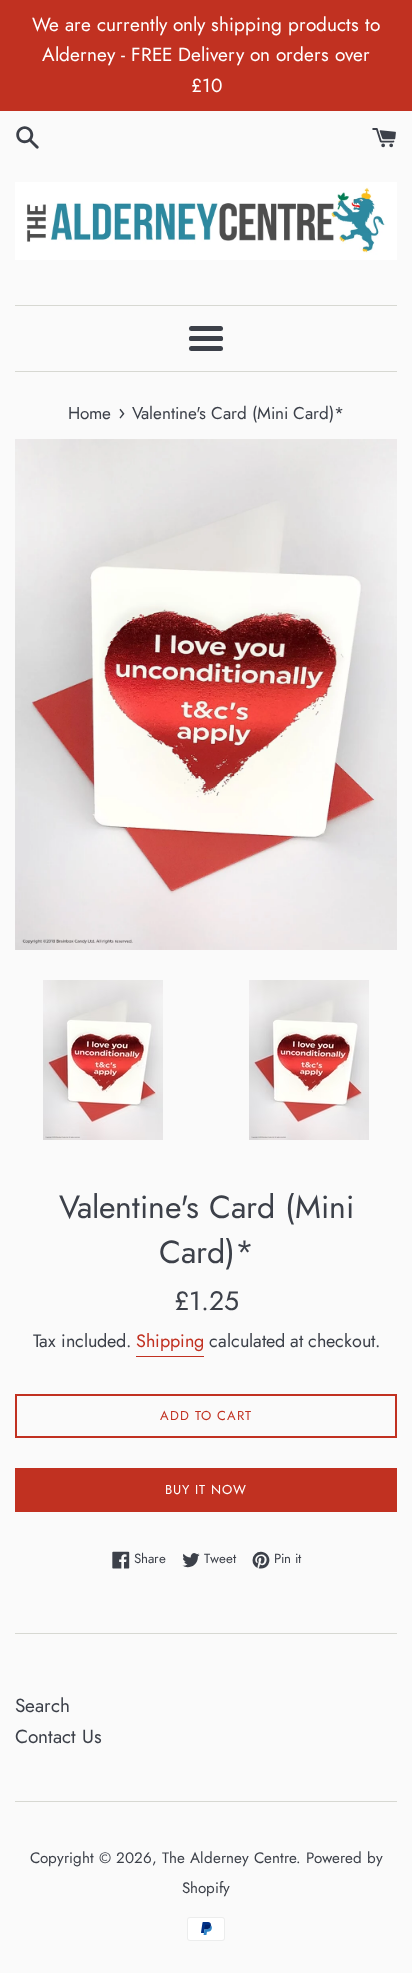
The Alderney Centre (229, 1858)
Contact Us (58, 1736)
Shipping (170, 1341)
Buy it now (206, 1489)
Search (42, 1705)
